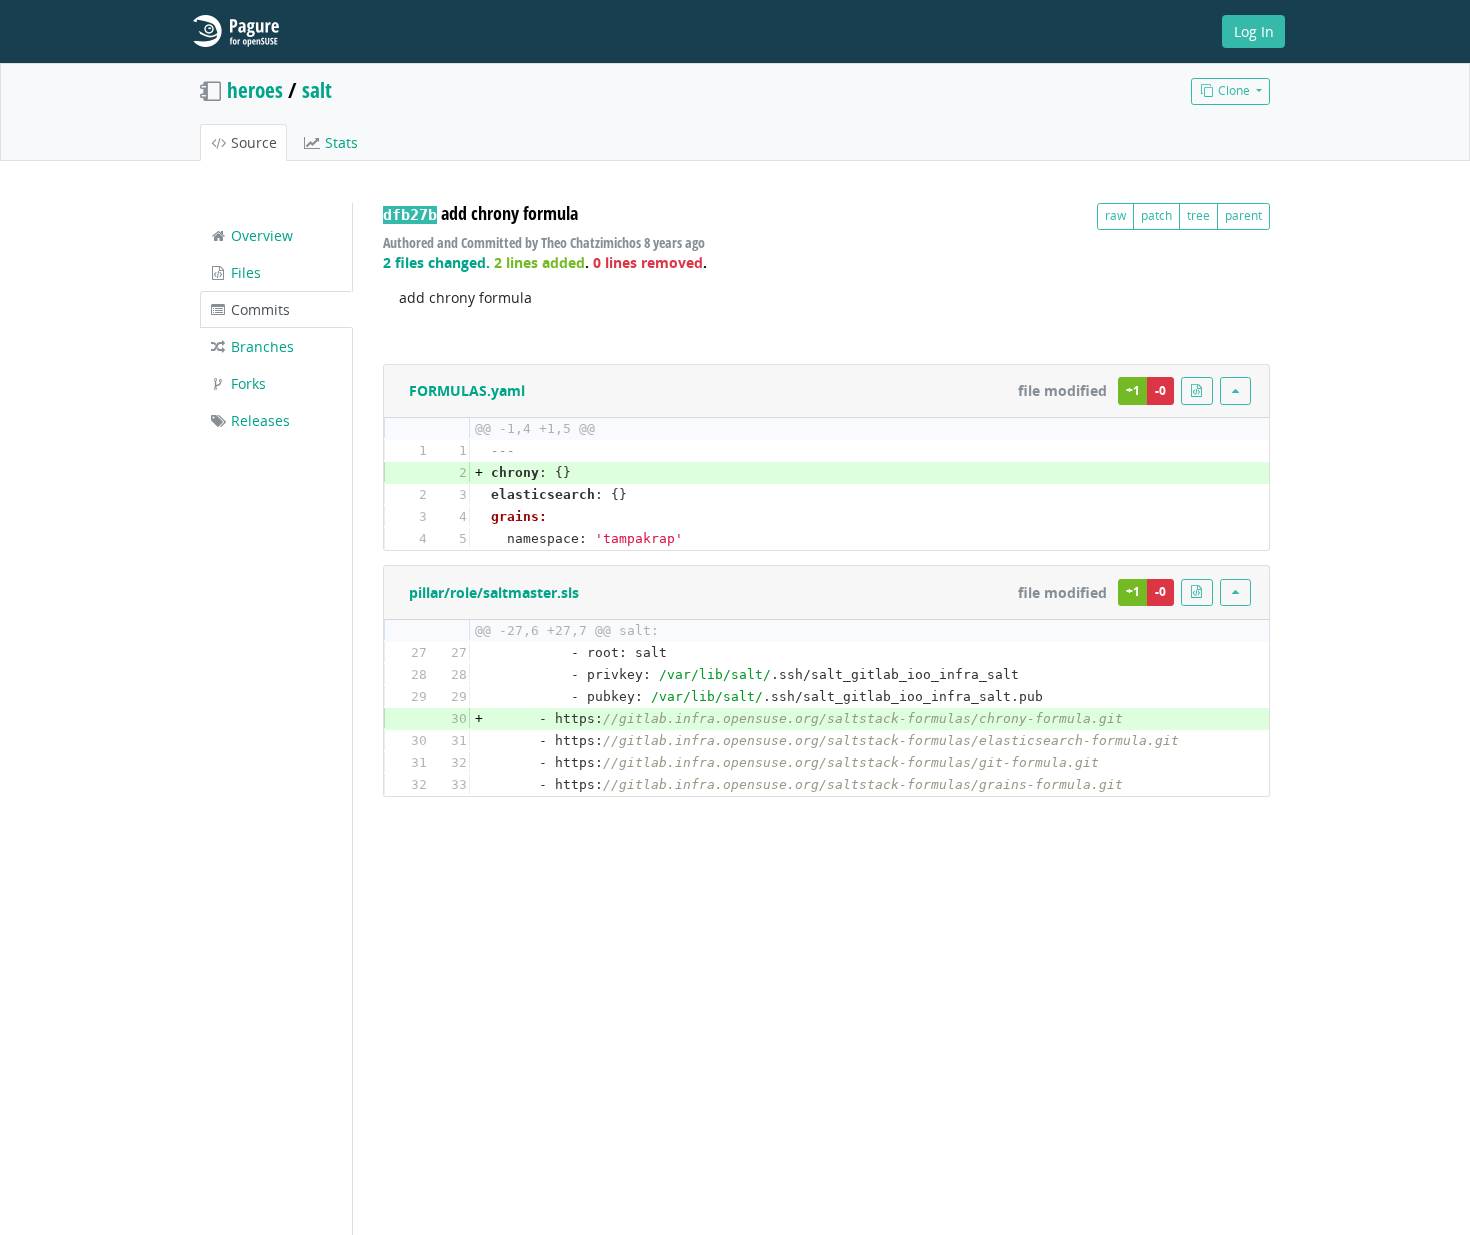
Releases (258, 420)
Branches (260, 346)
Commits (258, 309)
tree (1198, 215)
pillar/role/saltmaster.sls (494, 592)
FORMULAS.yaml (467, 390)
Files (244, 272)
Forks (246, 383)
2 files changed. (436, 262)
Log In (1254, 31)
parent (1243, 215)
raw (1115, 215)
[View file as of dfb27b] (1197, 390)
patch (1156, 215)
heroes (255, 90)
